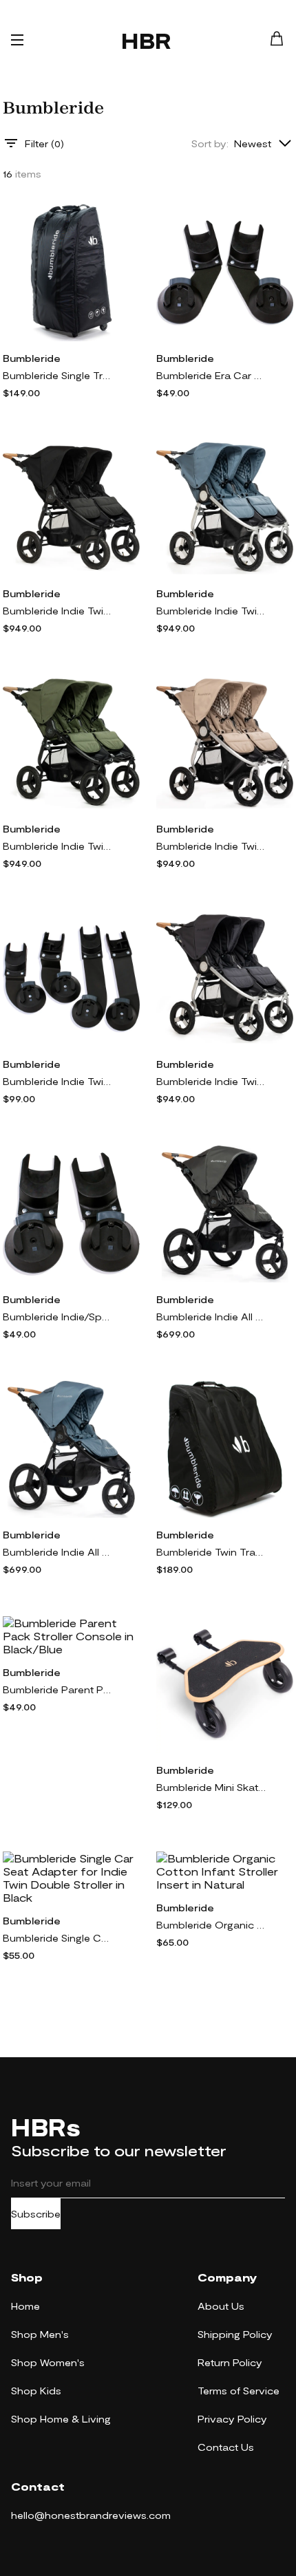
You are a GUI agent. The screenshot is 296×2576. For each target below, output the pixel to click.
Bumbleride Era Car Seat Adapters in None (211, 375)
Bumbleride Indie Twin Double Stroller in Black (58, 611)
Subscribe (36, 2214)
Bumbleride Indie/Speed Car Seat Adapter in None (58, 1317)
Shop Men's (40, 2334)
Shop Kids (36, 2391)
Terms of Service (239, 2391)
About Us (221, 2306)
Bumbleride (32, 358)
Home (25, 2306)
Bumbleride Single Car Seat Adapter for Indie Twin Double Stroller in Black (58, 1938)
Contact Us (226, 2447)
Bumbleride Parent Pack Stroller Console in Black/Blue (58, 1689)
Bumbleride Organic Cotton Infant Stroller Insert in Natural (211, 1925)
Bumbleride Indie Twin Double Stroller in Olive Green (58, 846)
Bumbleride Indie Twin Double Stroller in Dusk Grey (211, 1081)
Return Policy (230, 2362)
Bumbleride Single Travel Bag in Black (58, 375)
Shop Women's (48, 2362)
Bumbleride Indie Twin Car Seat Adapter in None (58, 1081)
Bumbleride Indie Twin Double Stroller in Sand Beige (211, 846)
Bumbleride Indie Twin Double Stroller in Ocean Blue (211, 611)
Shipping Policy (235, 2334)
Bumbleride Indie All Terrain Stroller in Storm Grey (211, 1317)
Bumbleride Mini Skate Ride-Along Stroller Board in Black (211, 1787)
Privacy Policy (232, 2419)
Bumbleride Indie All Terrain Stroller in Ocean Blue (58, 1552)
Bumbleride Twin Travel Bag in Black (211, 1552)
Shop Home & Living (61, 2419)
